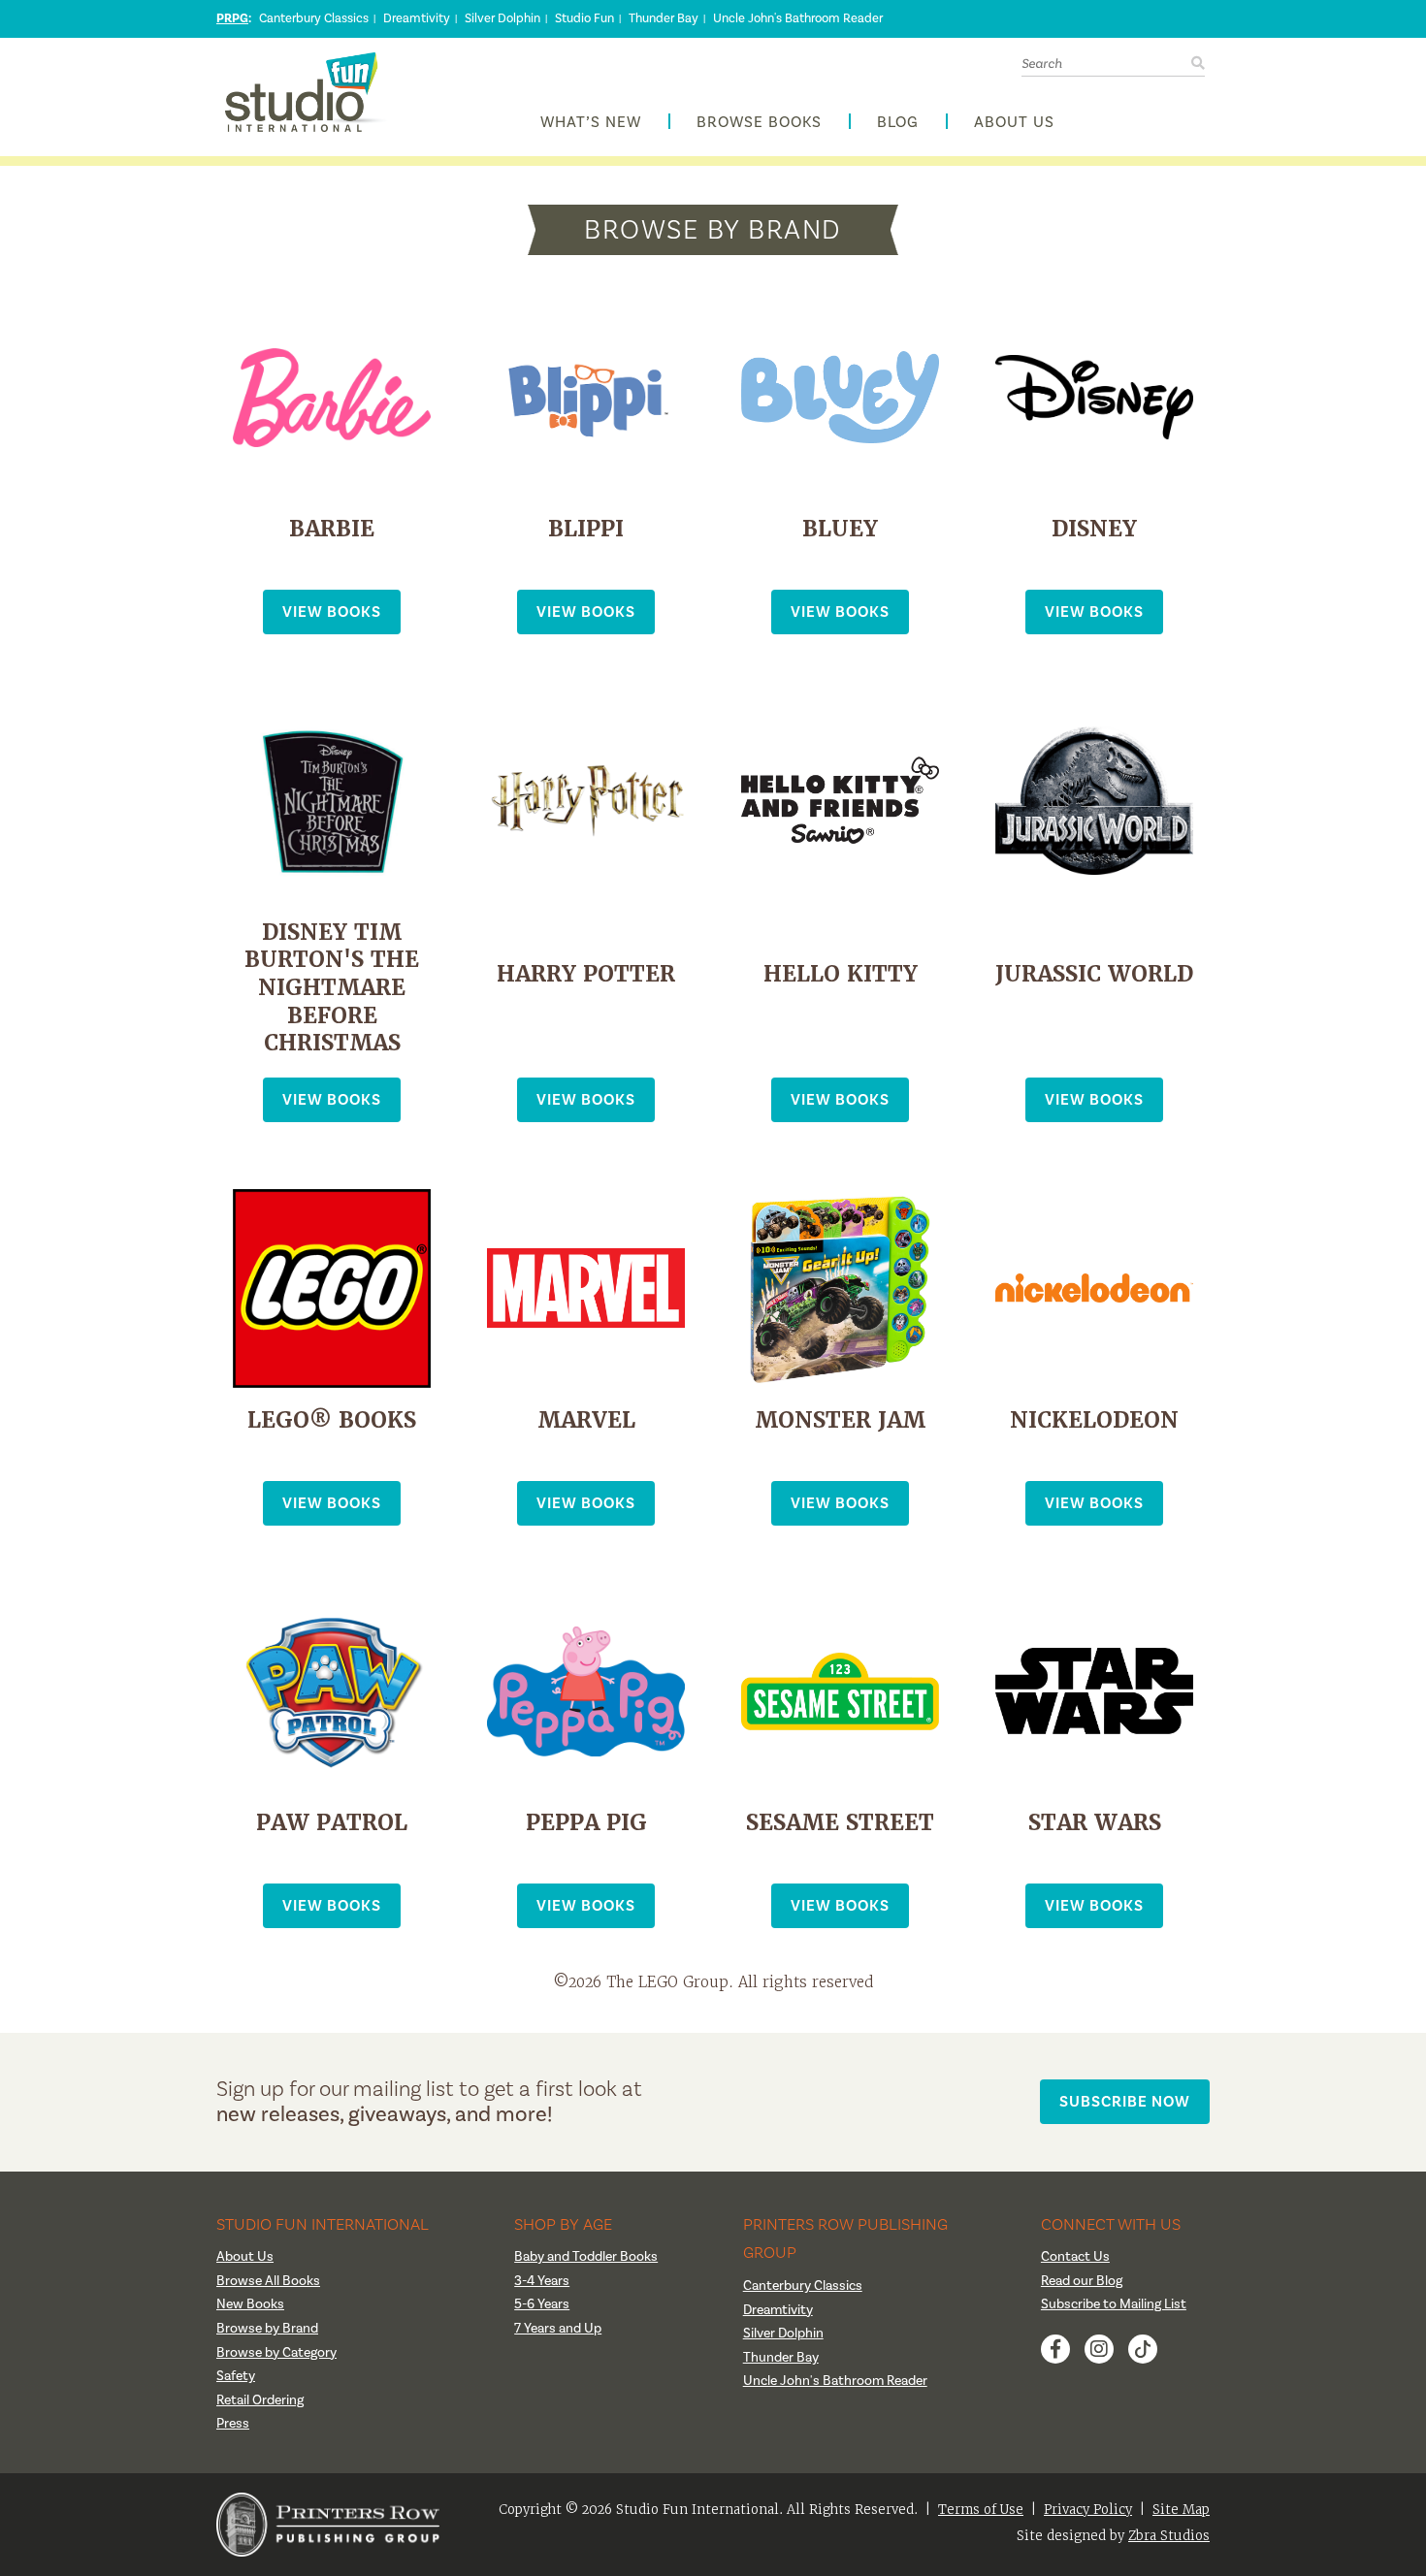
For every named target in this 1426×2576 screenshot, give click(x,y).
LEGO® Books (332, 1420)
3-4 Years (542, 2281)
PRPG (232, 18)
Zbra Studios (1169, 2536)
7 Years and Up (558, 2329)
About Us (1014, 123)
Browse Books (759, 123)
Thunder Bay (664, 18)
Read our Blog (1082, 2281)
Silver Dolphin (502, 18)
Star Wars (1095, 1823)
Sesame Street (840, 1823)
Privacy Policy (1088, 2510)
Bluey (840, 529)
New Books (250, 2304)
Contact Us (1075, 2257)
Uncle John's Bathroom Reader (798, 18)
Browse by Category (276, 2353)
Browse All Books (268, 2281)
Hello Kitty (841, 974)
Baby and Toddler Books (586, 2257)
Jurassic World (1094, 974)
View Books (332, 612)
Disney (1094, 529)
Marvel (586, 1420)
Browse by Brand (267, 2329)
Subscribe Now (1125, 2101)
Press (233, 2424)
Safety (236, 2376)
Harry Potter (586, 974)
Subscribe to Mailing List (1114, 2304)
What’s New (591, 123)
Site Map (1181, 2510)
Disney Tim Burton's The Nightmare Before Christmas (332, 988)
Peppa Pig (586, 1823)
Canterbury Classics (314, 18)
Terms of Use (981, 2510)
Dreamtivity (417, 18)
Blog (898, 123)
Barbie (332, 529)
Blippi (586, 529)
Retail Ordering (260, 2400)
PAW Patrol (332, 1823)
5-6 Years (542, 2304)
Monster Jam (840, 1420)
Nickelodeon (1094, 1420)
